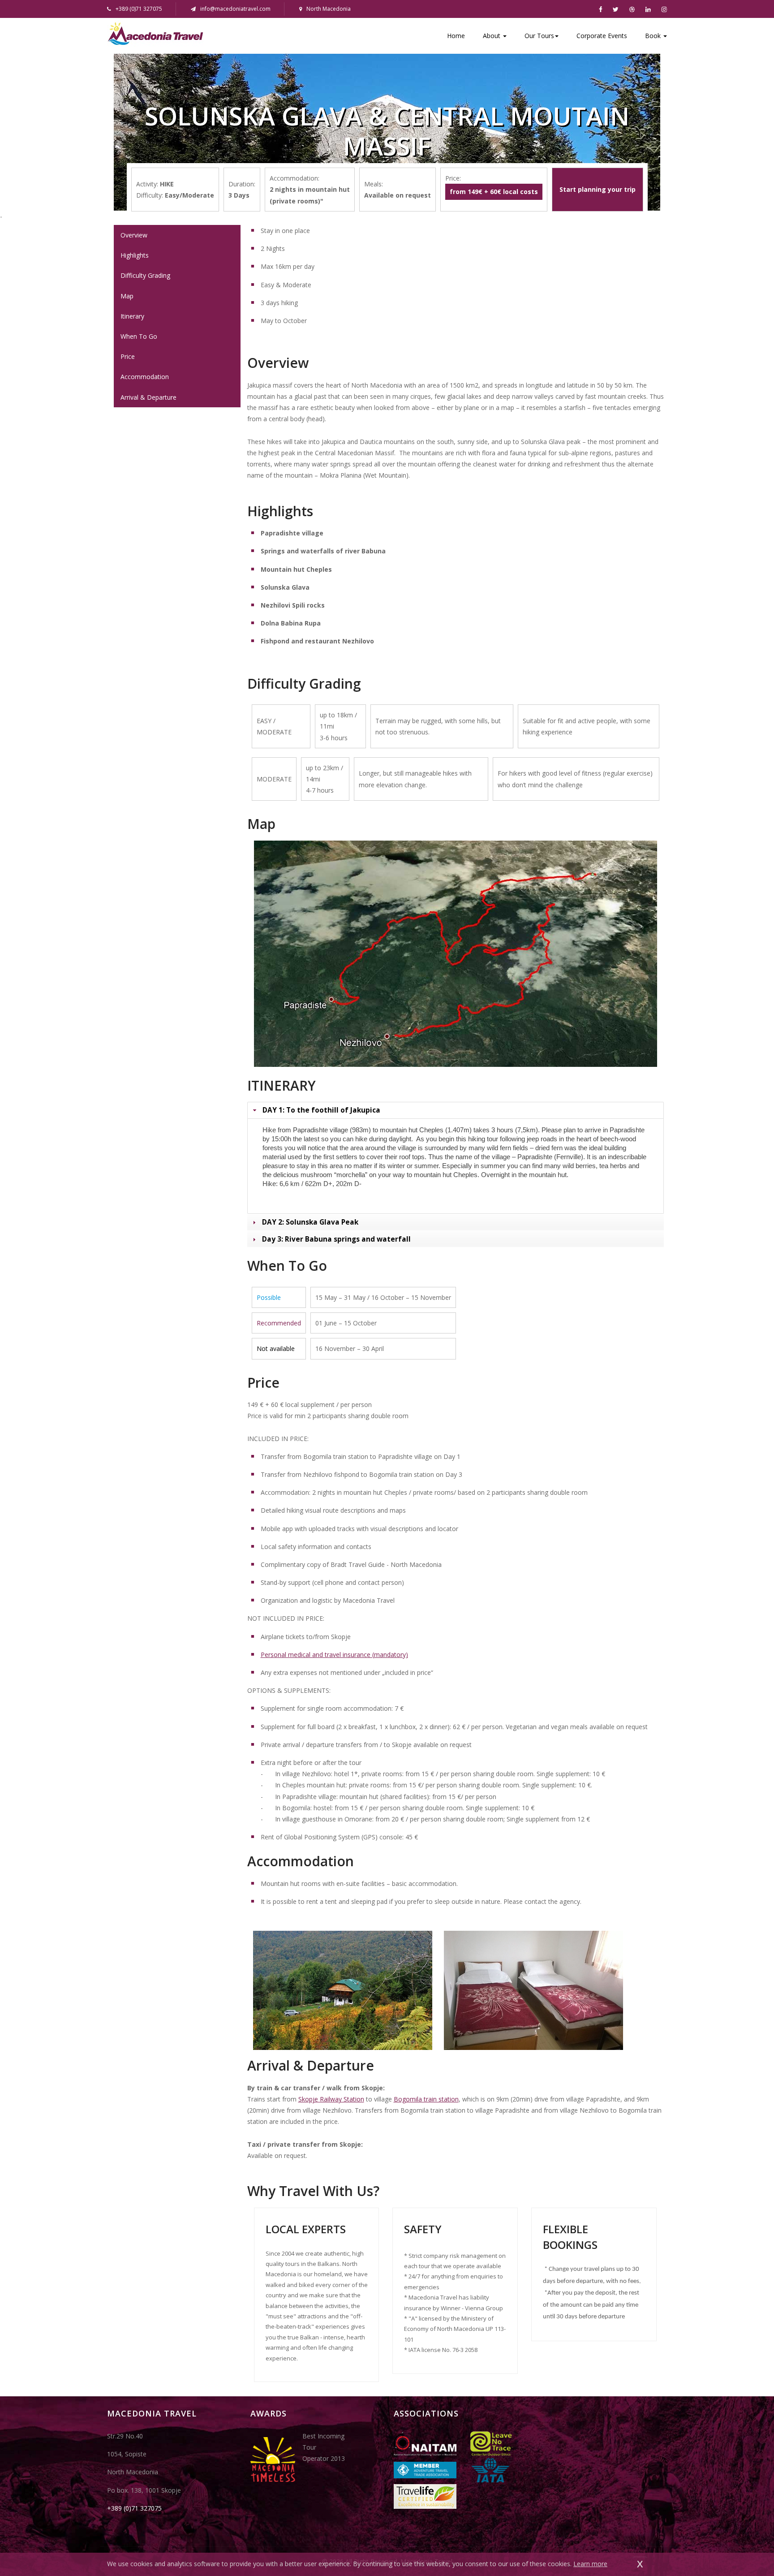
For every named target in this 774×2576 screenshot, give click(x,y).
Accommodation (145, 377)
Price (128, 356)
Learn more (590, 2564)
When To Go (139, 336)
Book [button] (654, 36)
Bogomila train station (426, 2099)
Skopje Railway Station (331, 2099)
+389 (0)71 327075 (134, 2508)
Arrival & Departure (148, 397)
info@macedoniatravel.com (235, 9)
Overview (134, 235)
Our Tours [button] (539, 36)
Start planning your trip (598, 189)
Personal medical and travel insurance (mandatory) (334, 1655)
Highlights (135, 255)
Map (127, 296)
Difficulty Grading (145, 275)
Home (456, 36)
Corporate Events (602, 36)
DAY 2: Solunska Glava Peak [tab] (310, 1222)
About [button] (492, 36)
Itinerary (132, 316)
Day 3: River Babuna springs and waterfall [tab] (336, 1239)
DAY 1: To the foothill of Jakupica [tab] (321, 1110)
